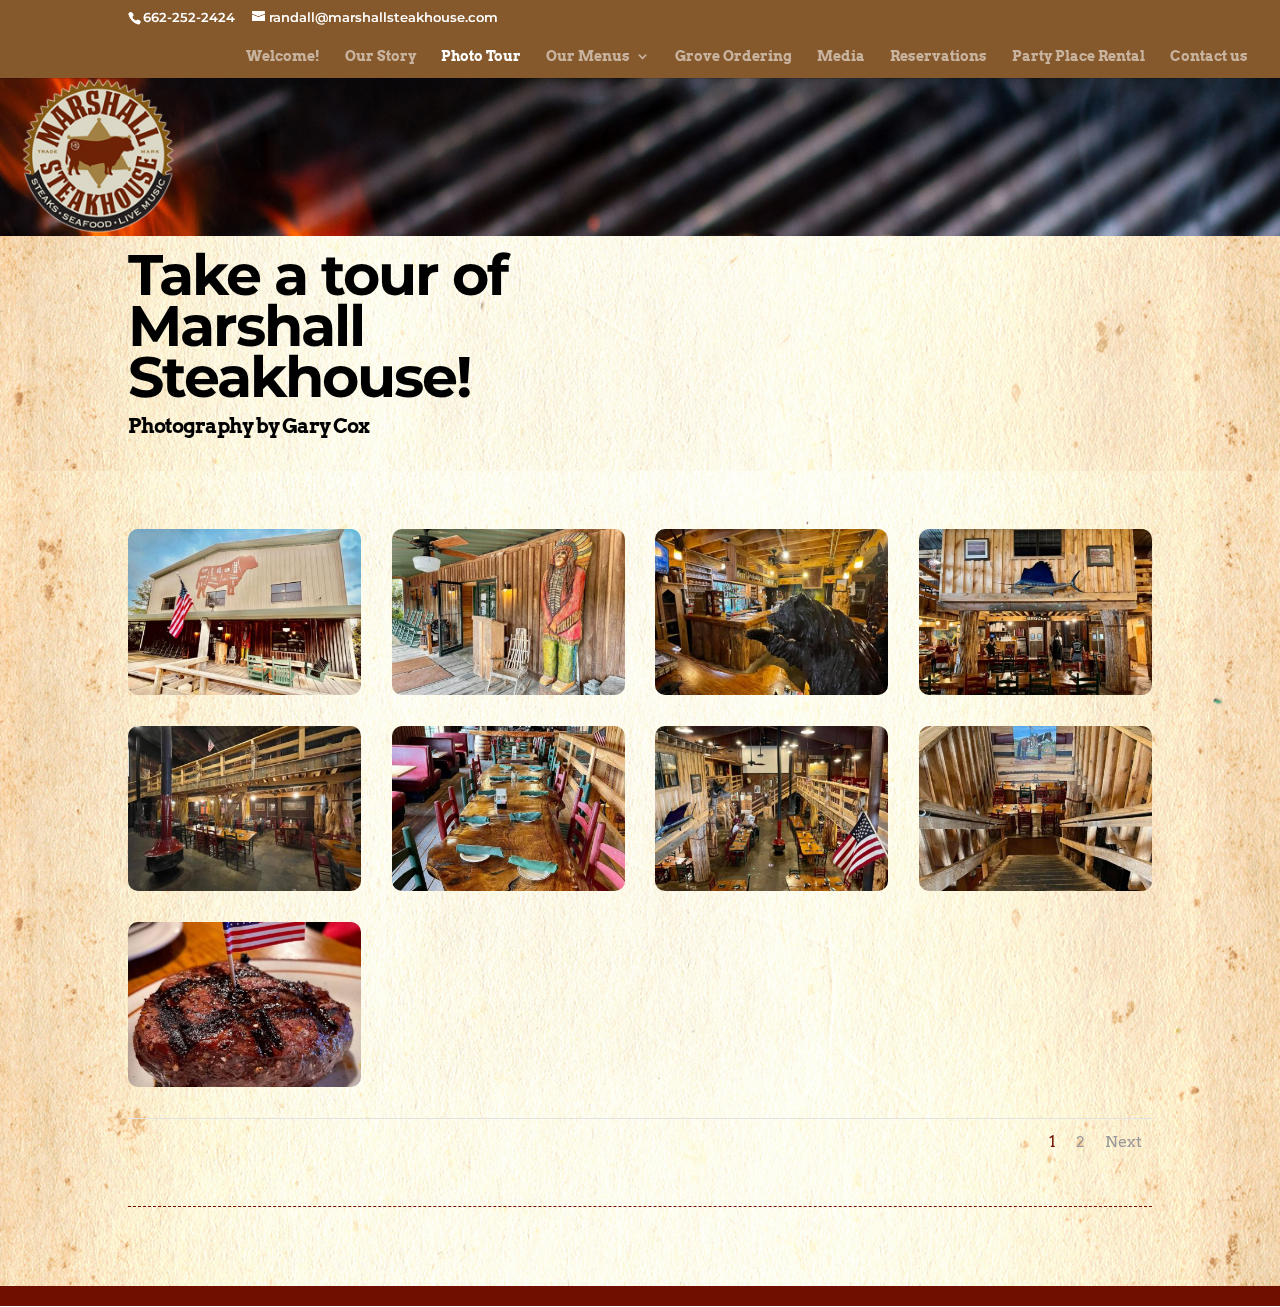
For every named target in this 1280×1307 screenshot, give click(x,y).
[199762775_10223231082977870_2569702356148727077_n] (771, 886)
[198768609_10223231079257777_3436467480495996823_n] (1035, 690)
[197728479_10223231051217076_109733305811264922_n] (244, 690)
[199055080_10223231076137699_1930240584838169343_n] (244, 1082)
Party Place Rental (1078, 56)
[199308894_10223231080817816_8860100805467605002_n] (1035, 886)
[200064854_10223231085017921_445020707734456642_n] (508, 886)
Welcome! (283, 56)
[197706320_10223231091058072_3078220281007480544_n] (244, 886)
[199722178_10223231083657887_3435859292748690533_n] (771, 690)
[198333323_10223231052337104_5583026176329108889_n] (508, 690)
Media (841, 56)
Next (1123, 1141)
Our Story (380, 56)
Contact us (1209, 56)
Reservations (938, 56)
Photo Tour (481, 56)
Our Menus (588, 56)
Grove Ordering (733, 56)
